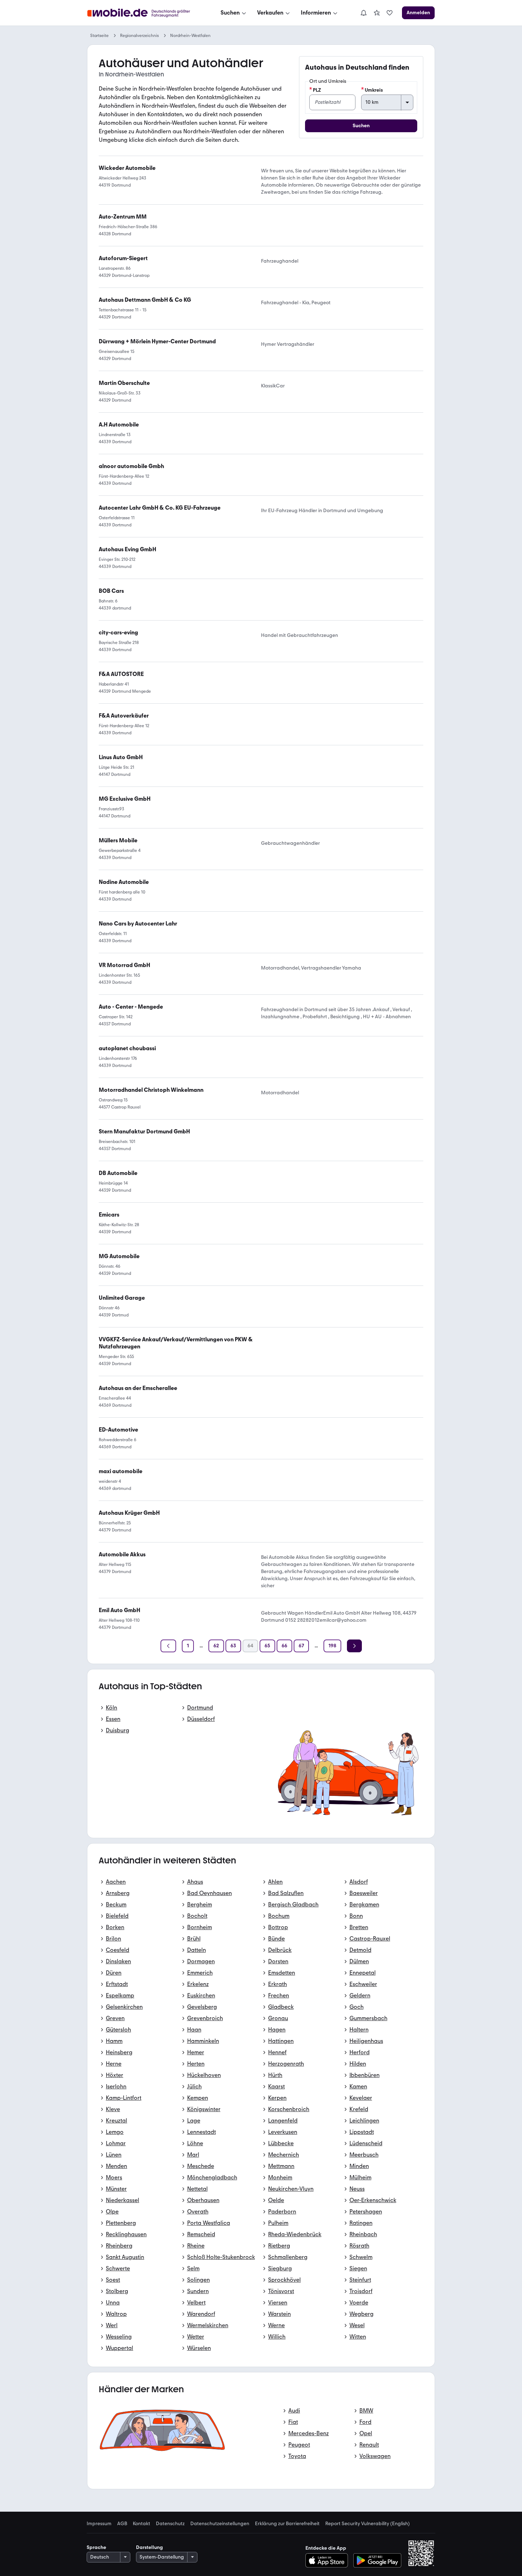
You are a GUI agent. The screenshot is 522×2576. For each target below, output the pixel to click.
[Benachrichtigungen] (363, 13)
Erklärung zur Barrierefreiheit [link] (287, 2524)
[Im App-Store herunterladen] (329, 2560)
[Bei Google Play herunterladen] (377, 2560)
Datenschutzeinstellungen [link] (220, 2524)
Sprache (96, 2547)
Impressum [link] (99, 2524)
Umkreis (374, 90)
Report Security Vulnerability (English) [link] (368, 2524)
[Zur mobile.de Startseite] (145, 13)
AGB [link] (122, 2524)
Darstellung (149, 2547)
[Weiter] (354, 1646)
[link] (377, 13)
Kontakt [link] (142, 2524)
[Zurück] (168, 1646)
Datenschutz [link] (170, 2524)
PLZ (317, 90)
